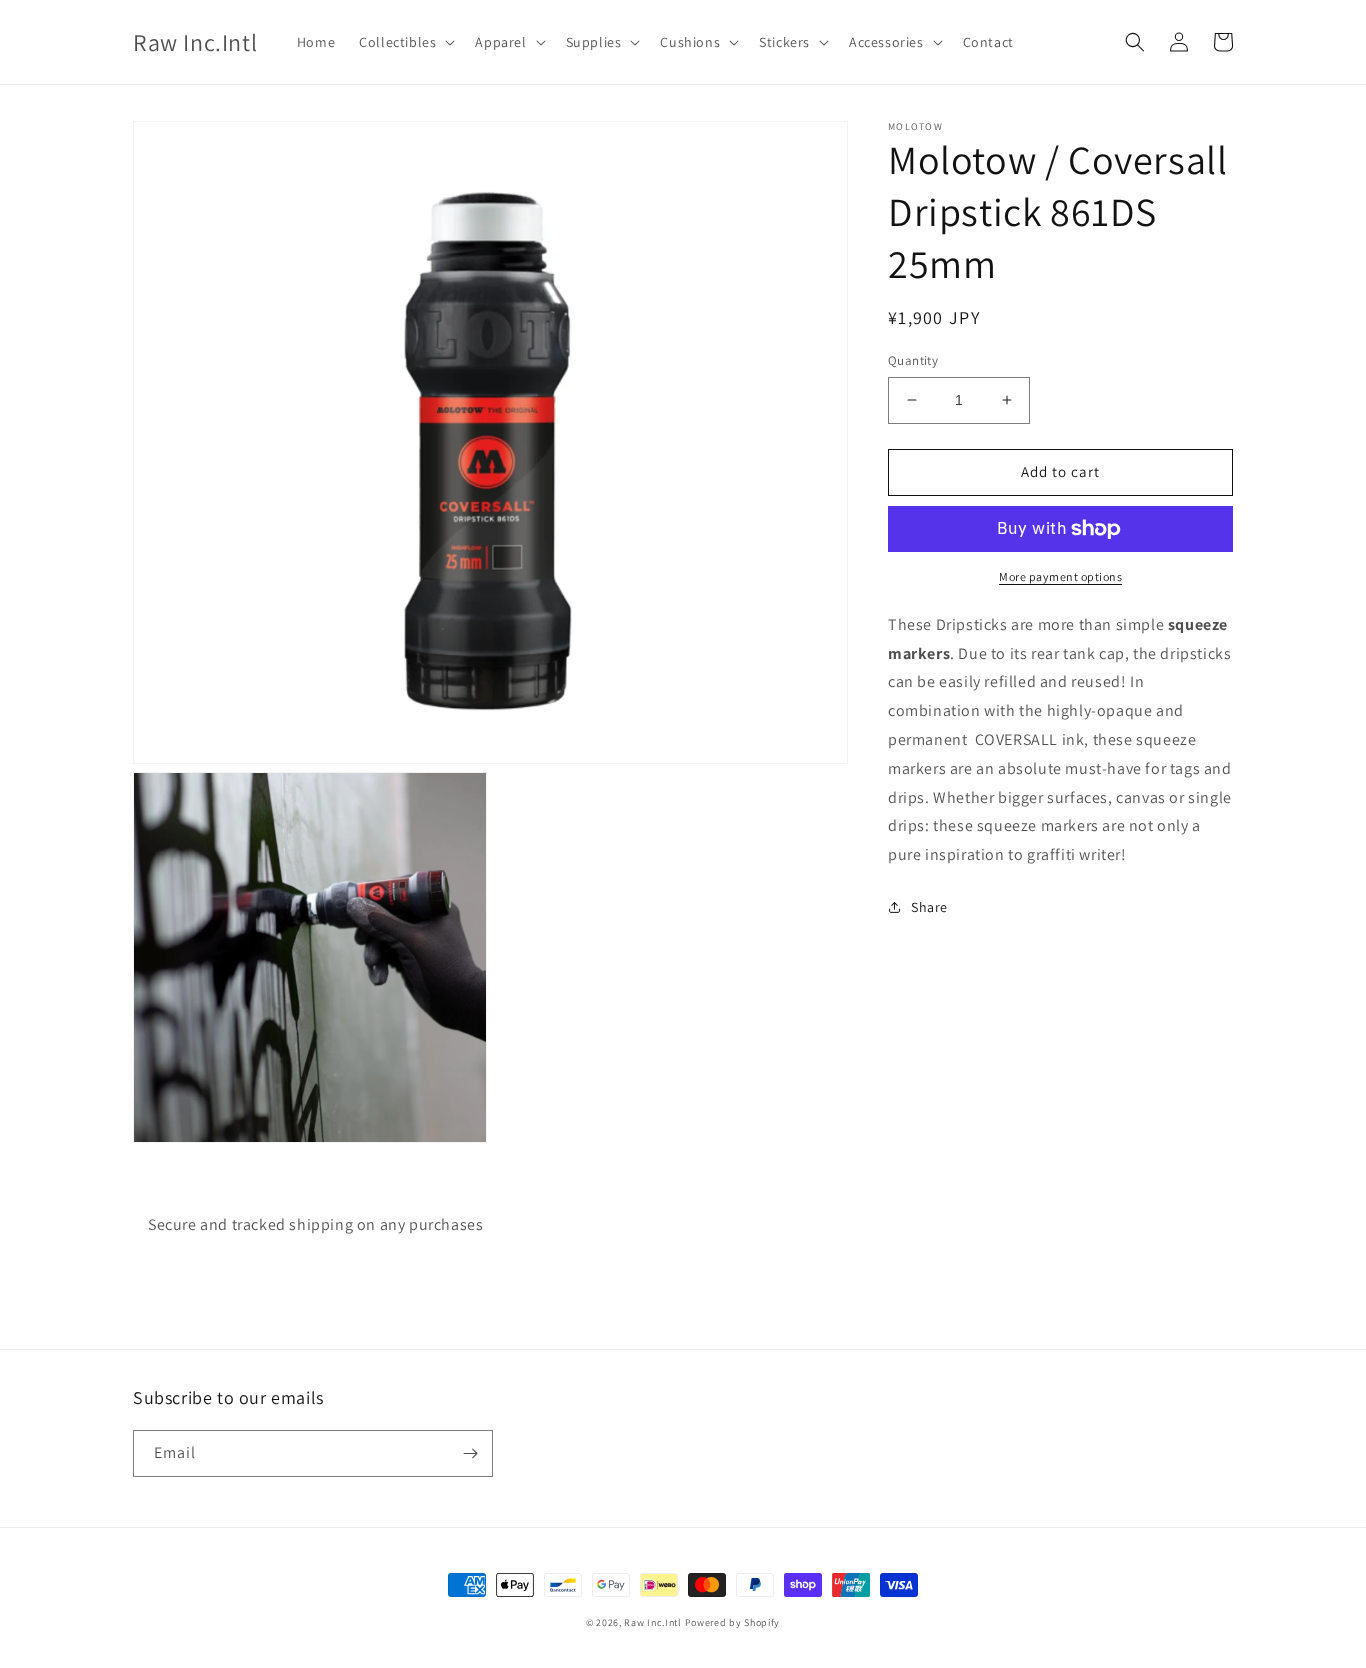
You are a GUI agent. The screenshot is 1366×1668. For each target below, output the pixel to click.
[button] (405, 42)
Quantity (913, 360)
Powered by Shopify (733, 1622)
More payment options (1060, 576)
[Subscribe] (470, 1453)
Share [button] (929, 907)
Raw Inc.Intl (652, 1622)
